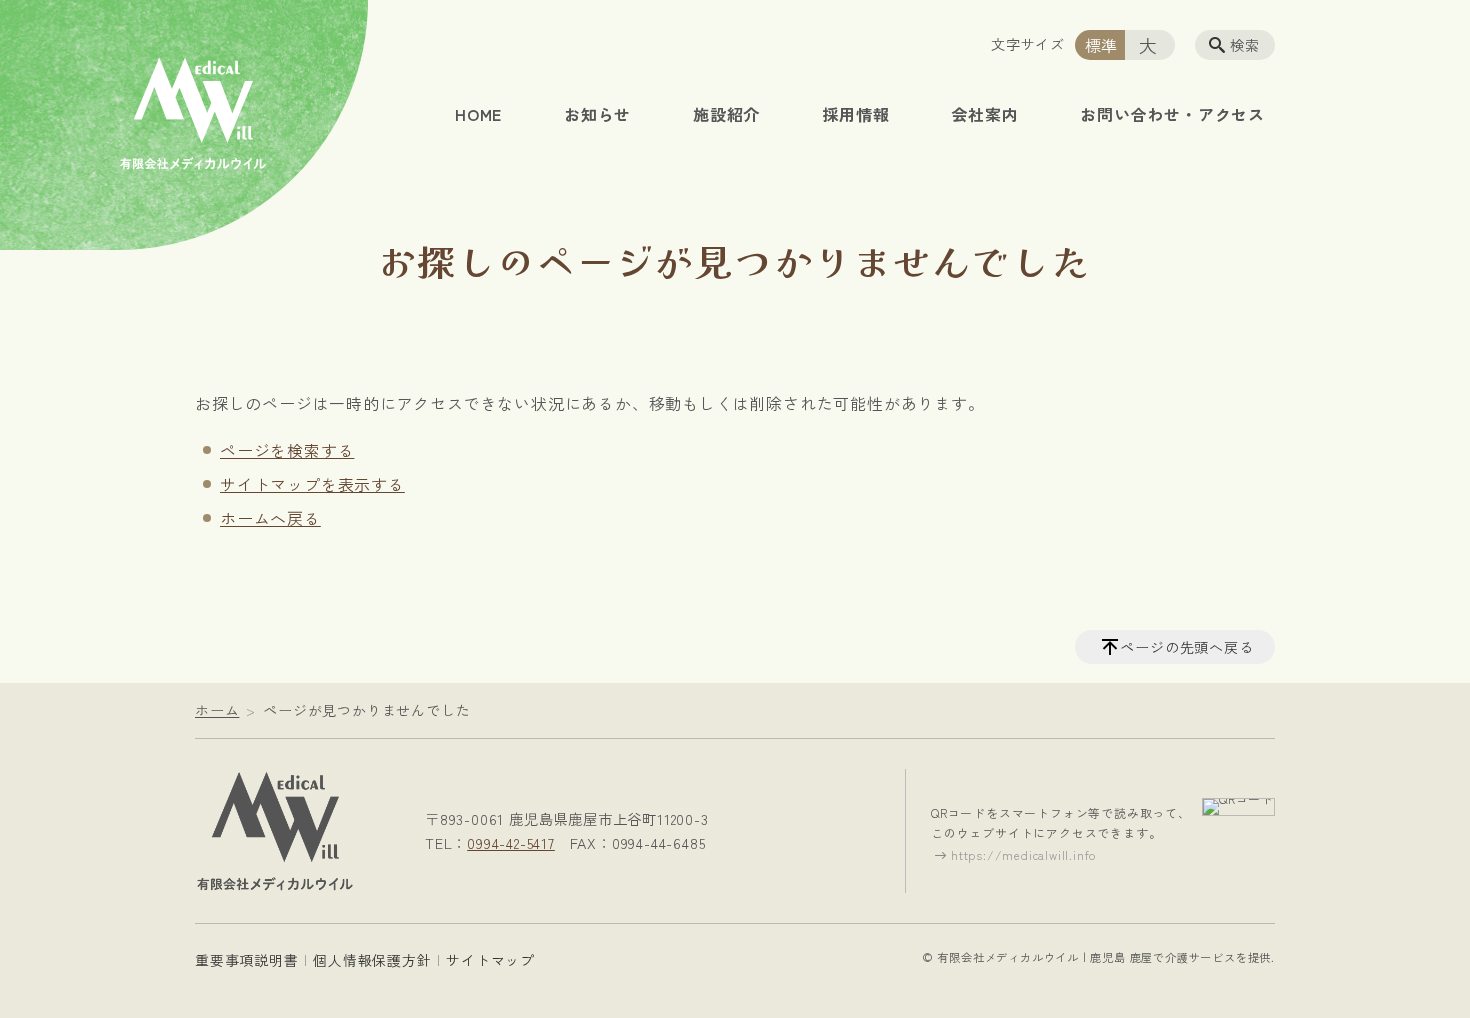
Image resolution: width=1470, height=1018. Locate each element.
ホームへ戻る (270, 518)
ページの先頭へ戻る (1186, 647)
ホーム (217, 710)
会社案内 (984, 114)
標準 (1102, 45)
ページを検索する (287, 450)
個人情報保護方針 (372, 960)
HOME (478, 114)
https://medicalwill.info (1023, 854)
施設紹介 (726, 114)
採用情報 (855, 114)
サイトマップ (490, 960)
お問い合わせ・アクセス (1172, 114)
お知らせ (597, 114)
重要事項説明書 (247, 960)
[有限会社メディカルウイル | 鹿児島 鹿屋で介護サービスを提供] (275, 826)
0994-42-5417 (511, 842)
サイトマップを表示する (312, 484)
